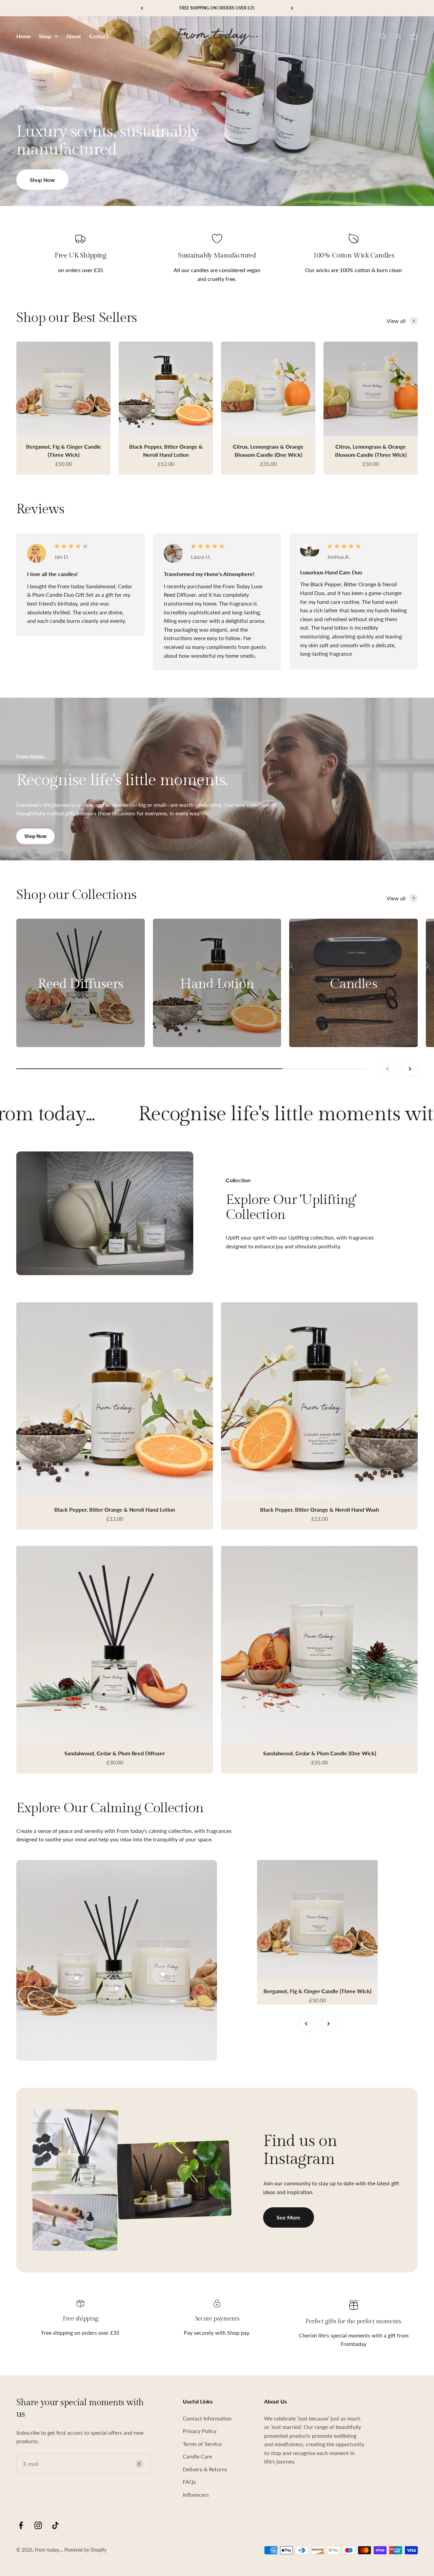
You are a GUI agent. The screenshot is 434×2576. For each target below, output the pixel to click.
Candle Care (197, 2456)
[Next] (292, 8)
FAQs (189, 2482)
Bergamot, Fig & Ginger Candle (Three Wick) (317, 1991)
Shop (45, 36)
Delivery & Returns (205, 2469)
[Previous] (142, 8)
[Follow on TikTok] (55, 2525)
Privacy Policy (200, 2431)
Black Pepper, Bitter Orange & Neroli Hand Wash (320, 1509)
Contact (99, 36)
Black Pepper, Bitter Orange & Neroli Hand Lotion (115, 1509)
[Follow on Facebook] (21, 2525)
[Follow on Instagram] (38, 2525)
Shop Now (42, 180)
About (74, 36)
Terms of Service (202, 2444)
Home (24, 36)
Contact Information (207, 2418)
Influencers (196, 2495)
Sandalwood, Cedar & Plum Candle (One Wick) (320, 1753)
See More (289, 2217)
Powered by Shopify (85, 2550)
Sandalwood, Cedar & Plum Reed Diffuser (115, 1753)
